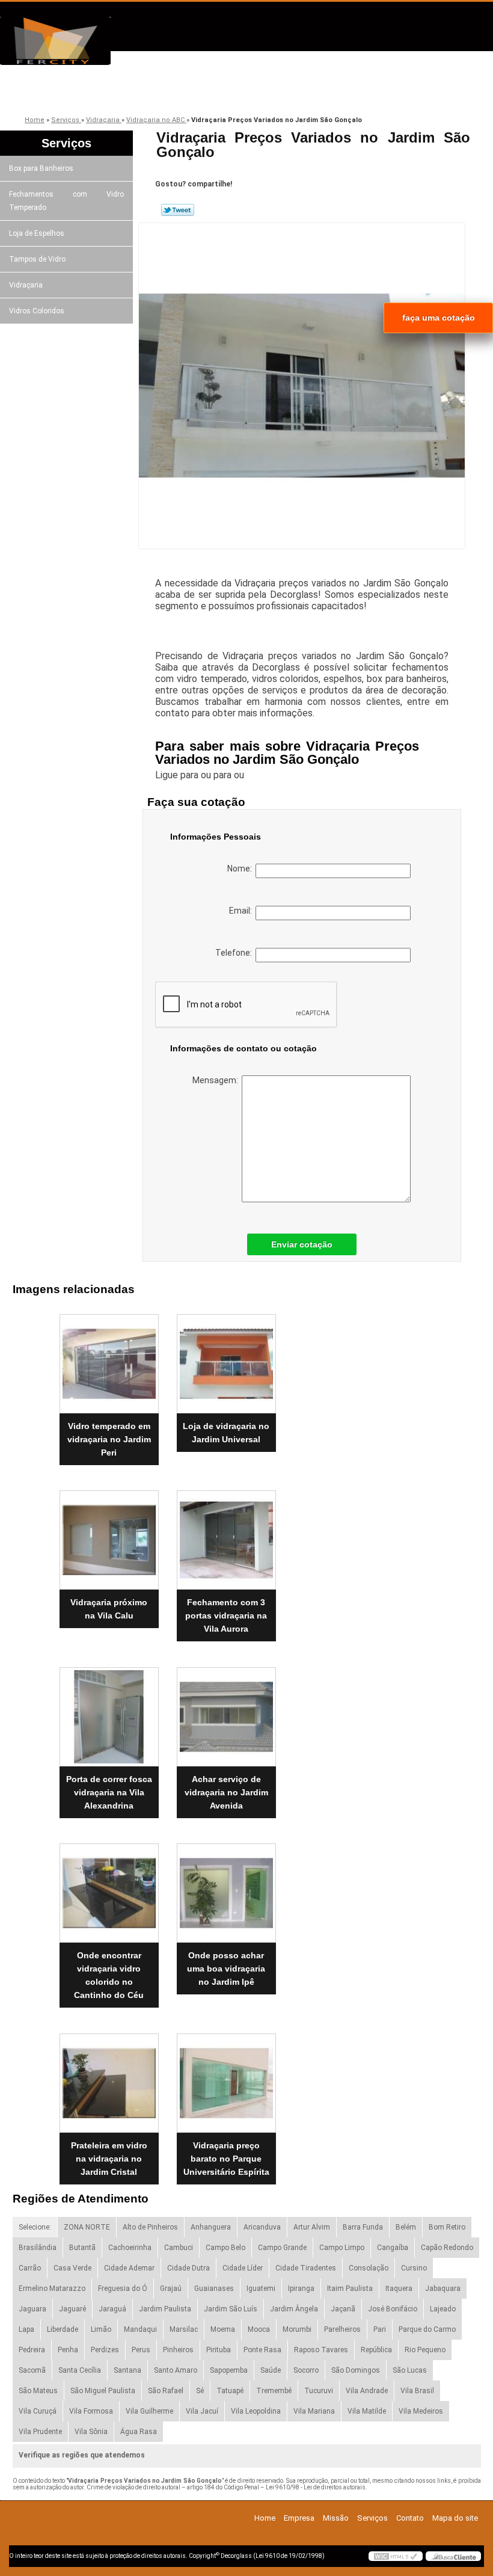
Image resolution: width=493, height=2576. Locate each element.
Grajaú (171, 2289)
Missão (198, 92)
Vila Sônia (91, 2432)
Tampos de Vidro (37, 259)
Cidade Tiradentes (306, 2268)
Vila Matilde (367, 2411)
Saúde (271, 2370)
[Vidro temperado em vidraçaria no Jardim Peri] (109, 1359)
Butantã (82, 2248)
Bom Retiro (447, 2227)
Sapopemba (229, 2370)
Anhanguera (211, 2227)
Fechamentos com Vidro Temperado (66, 201)
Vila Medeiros (421, 2411)
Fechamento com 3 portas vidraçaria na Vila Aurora (226, 1615)
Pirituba (219, 2350)
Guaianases (214, 2289)
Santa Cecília (80, 2370)
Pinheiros (178, 2350)
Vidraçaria (26, 285)
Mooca (259, 2329)
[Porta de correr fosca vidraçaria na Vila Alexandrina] (109, 1712)
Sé (200, 2391)
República (376, 2350)
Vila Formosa (91, 2411)
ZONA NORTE (87, 2227)
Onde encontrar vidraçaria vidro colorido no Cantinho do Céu (109, 1975)
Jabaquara (443, 2289)
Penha (68, 2350)
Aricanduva (262, 2227)
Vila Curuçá (38, 2411)
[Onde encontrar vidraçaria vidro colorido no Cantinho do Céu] (109, 1889)
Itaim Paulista (350, 2289)
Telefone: (235, 953)
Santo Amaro (176, 2370)
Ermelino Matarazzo (52, 2289)
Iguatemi (261, 2289)
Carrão (30, 2268)
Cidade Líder (243, 2268)
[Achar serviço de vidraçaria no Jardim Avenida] (226, 1712)
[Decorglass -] (69, 41)
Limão (101, 2329)
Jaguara (32, 2309)
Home (265, 2518)
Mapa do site (455, 2518)
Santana (127, 2370)
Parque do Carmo (427, 2329)
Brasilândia (38, 2248)
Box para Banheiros (41, 168)
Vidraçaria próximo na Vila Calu (109, 1609)
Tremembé (274, 2391)
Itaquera (399, 2289)
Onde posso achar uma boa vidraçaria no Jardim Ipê (226, 1969)
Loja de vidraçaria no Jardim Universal (226, 1433)
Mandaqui (140, 2329)
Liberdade (63, 2329)
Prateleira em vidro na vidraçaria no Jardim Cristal (109, 2159)
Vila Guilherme (149, 2411)
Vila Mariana (314, 2411)
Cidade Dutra (188, 2268)
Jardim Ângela (294, 2309)
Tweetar (178, 210)
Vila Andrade (367, 2391)
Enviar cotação (302, 1244)
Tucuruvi (319, 2391)
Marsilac (184, 2329)
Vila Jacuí (202, 2411)
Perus (141, 2350)
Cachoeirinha (130, 2248)
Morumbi (297, 2329)
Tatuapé (230, 2391)
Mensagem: (217, 1080)
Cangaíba (393, 2248)
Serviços (284, 92)
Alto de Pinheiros (150, 2227)
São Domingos (356, 2370)
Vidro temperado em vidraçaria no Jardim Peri (109, 1439)
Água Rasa (139, 2432)
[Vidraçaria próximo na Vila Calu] (109, 1535)
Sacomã (32, 2370)
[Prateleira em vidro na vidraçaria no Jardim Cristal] (109, 2078)
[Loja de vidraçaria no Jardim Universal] (226, 1359)
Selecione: (35, 2227)
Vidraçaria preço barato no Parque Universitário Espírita (226, 2159)
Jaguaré (72, 2309)
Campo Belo (225, 2248)
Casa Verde (72, 2268)
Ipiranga (301, 2289)
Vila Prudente (40, 2432)
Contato (369, 92)
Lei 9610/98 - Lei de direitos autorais (316, 2487)
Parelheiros (342, 2329)
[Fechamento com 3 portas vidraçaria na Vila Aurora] (226, 1535)
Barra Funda (363, 2227)
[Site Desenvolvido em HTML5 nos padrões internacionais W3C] (396, 2556)
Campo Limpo (342, 2248)
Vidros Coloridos (37, 311)
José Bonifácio (393, 2309)
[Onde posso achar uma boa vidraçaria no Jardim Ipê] (226, 1889)
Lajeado (443, 2309)
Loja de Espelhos (37, 233)
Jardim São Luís (231, 2309)
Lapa (26, 2329)
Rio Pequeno (425, 2350)
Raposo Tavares (321, 2350)
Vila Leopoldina (256, 2411)
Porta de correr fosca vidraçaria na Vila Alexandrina (109, 1792)
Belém (406, 2227)
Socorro (306, 2370)
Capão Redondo (447, 2248)
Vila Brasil (417, 2391)
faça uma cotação (439, 318)
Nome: (241, 868)
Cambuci (179, 2248)
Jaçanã (343, 2309)
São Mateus (38, 2391)
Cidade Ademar (129, 2268)
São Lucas (410, 2370)
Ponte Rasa (262, 2350)
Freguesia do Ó (123, 2289)
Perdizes (105, 2350)
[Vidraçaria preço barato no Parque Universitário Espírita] (226, 2078)
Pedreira (32, 2350)
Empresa (113, 92)
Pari (380, 2329)
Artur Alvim (312, 2227)
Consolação (369, 2268)
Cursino (414, 2268)
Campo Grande (282, 2248)
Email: (242, 911)
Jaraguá (112, 2309)
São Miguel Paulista (103, 2391)
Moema (223, 2329)
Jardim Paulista (165, 2309)
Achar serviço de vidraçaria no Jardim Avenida (226, 1792)
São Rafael (166, 2391)
